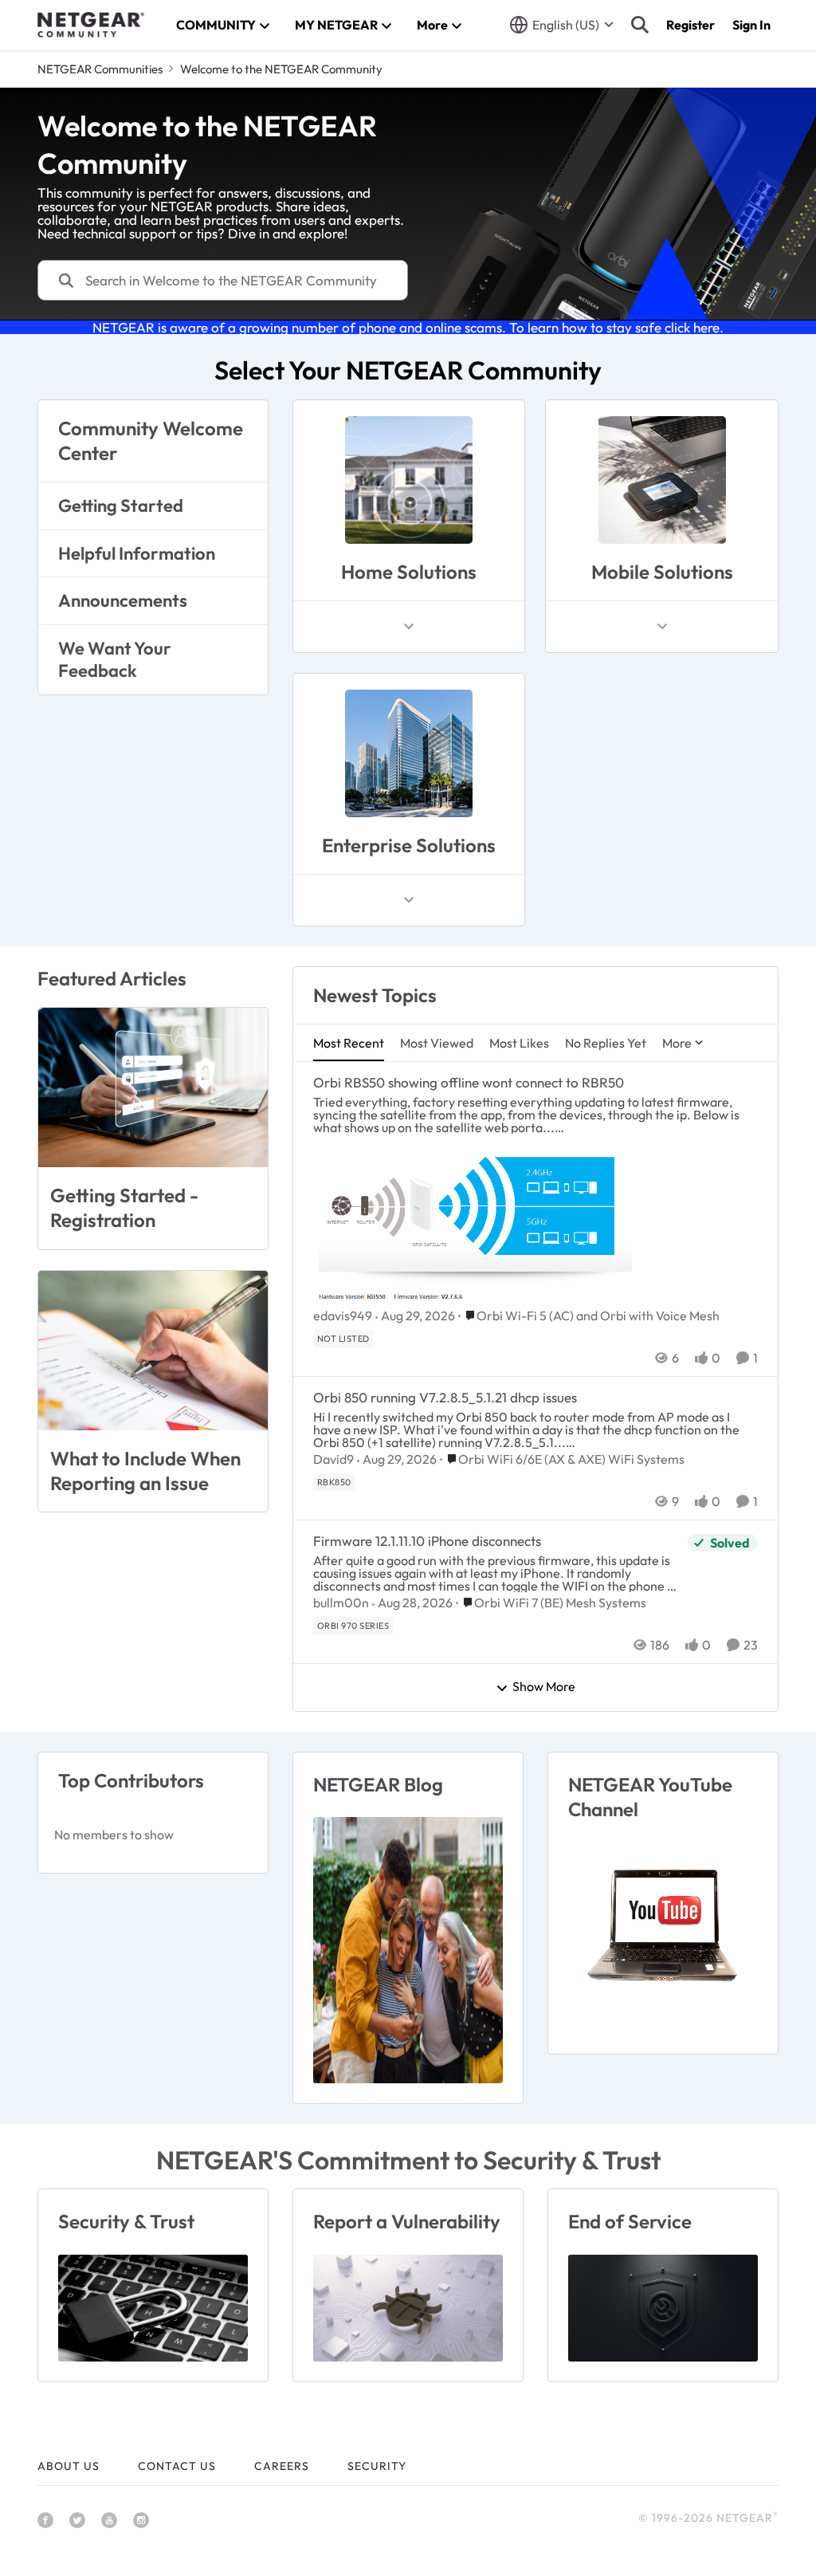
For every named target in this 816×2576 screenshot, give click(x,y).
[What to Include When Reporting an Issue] (153, 1351)
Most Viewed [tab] (437, 1043)
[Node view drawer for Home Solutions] (409, 627)
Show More (544, 1687)
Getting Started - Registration (124, 1207)
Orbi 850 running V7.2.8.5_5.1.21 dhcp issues (445, 1397)
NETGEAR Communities (100, 69)
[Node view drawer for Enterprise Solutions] (409, 900)
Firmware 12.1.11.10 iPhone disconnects (427, 1541)
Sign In (751, 25)
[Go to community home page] (91, 25)
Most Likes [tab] (519, 1043)
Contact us (177, 2466)
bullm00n (341, 1603)
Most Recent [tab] (349, 1043)
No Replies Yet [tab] (606, 1043)
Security (377, 2466)
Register (690, 25)
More (677, 1043)
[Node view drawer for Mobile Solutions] (662, 627)
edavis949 (343, 1316)
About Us (69, 2466)
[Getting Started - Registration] (153, 1087)
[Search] (640, 25)
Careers (282, 2466)
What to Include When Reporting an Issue (145, 1471)
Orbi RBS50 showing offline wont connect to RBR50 (469, 1082)
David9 (333, 1459)
